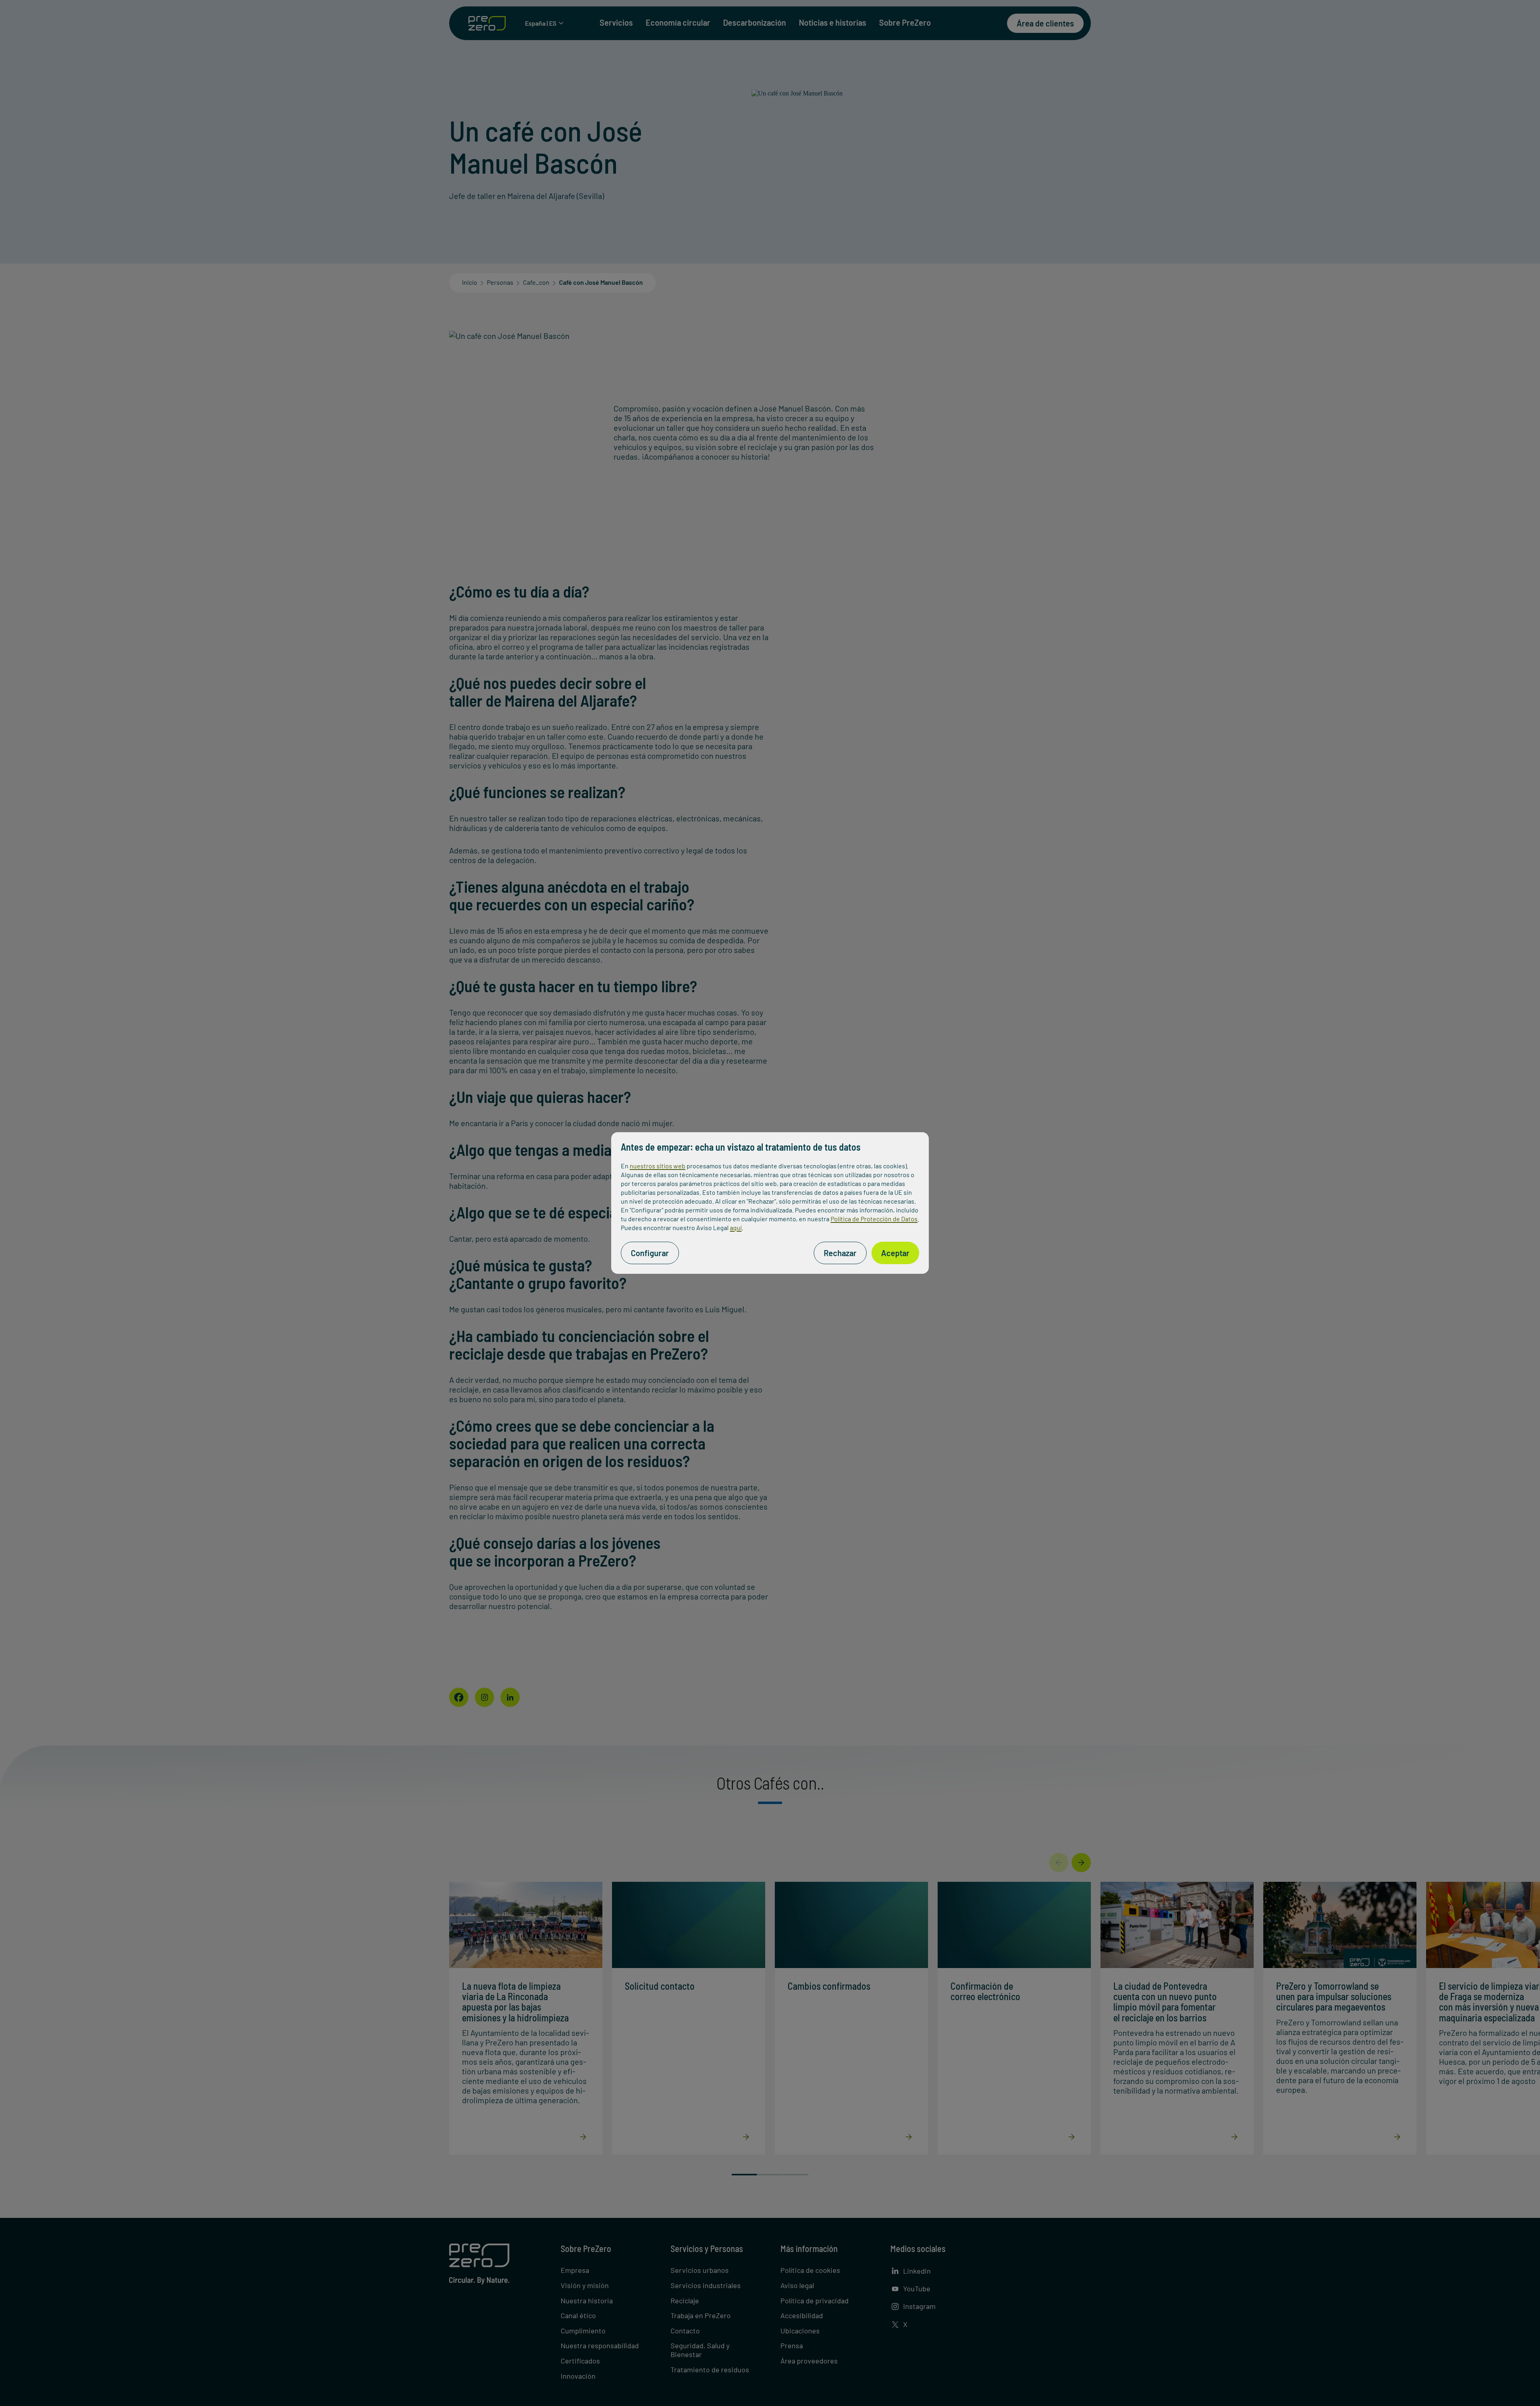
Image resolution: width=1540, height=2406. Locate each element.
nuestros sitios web (658, 1166)
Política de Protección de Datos (874, 1219)
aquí (736, 1227)
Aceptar (895, 1253)
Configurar (650, 1253)
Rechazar (840, 1253)
